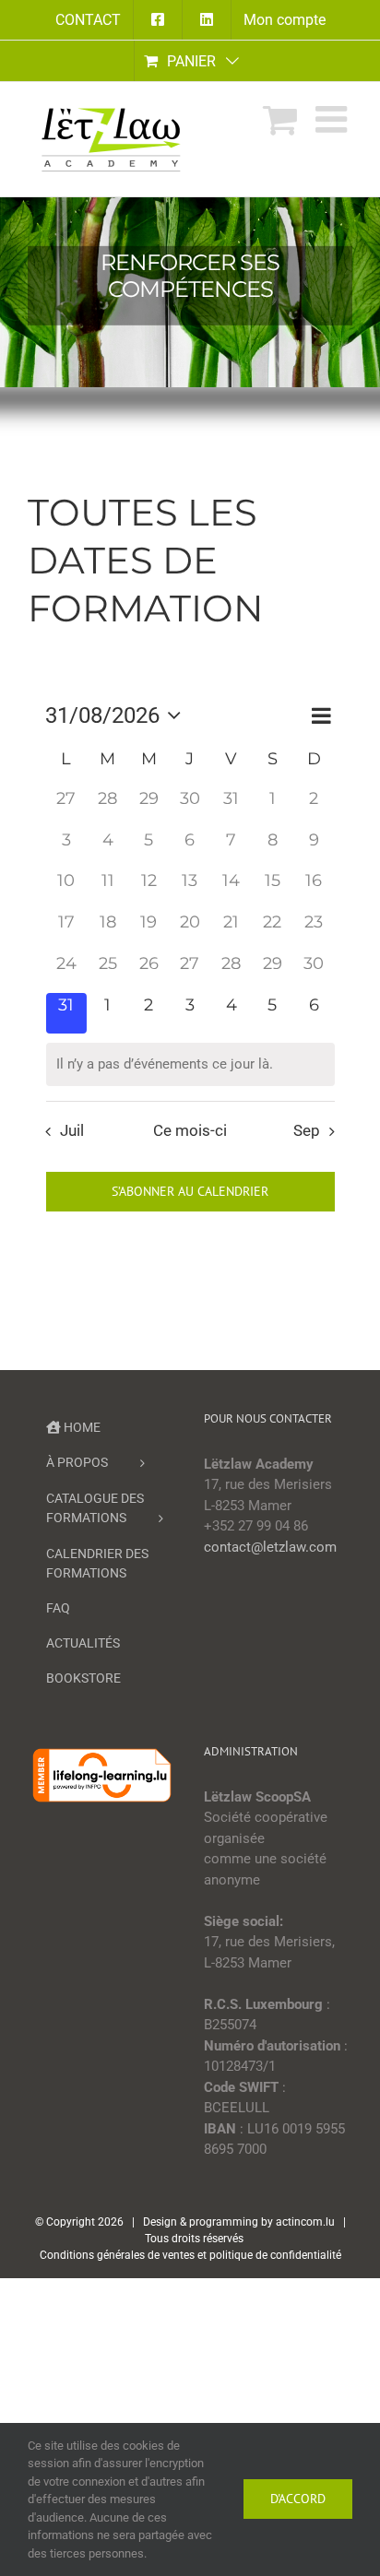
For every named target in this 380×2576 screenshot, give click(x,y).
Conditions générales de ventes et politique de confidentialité (190, 2255)
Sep (307, 1131)
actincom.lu (305, 2222)
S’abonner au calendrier (190, 1192)
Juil (72, 1131)
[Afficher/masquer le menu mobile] (334, 119)
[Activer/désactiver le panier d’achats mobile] (280, 119)
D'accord (298, 2499)
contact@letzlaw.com (270, 1547)
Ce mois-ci (190, 1131)
